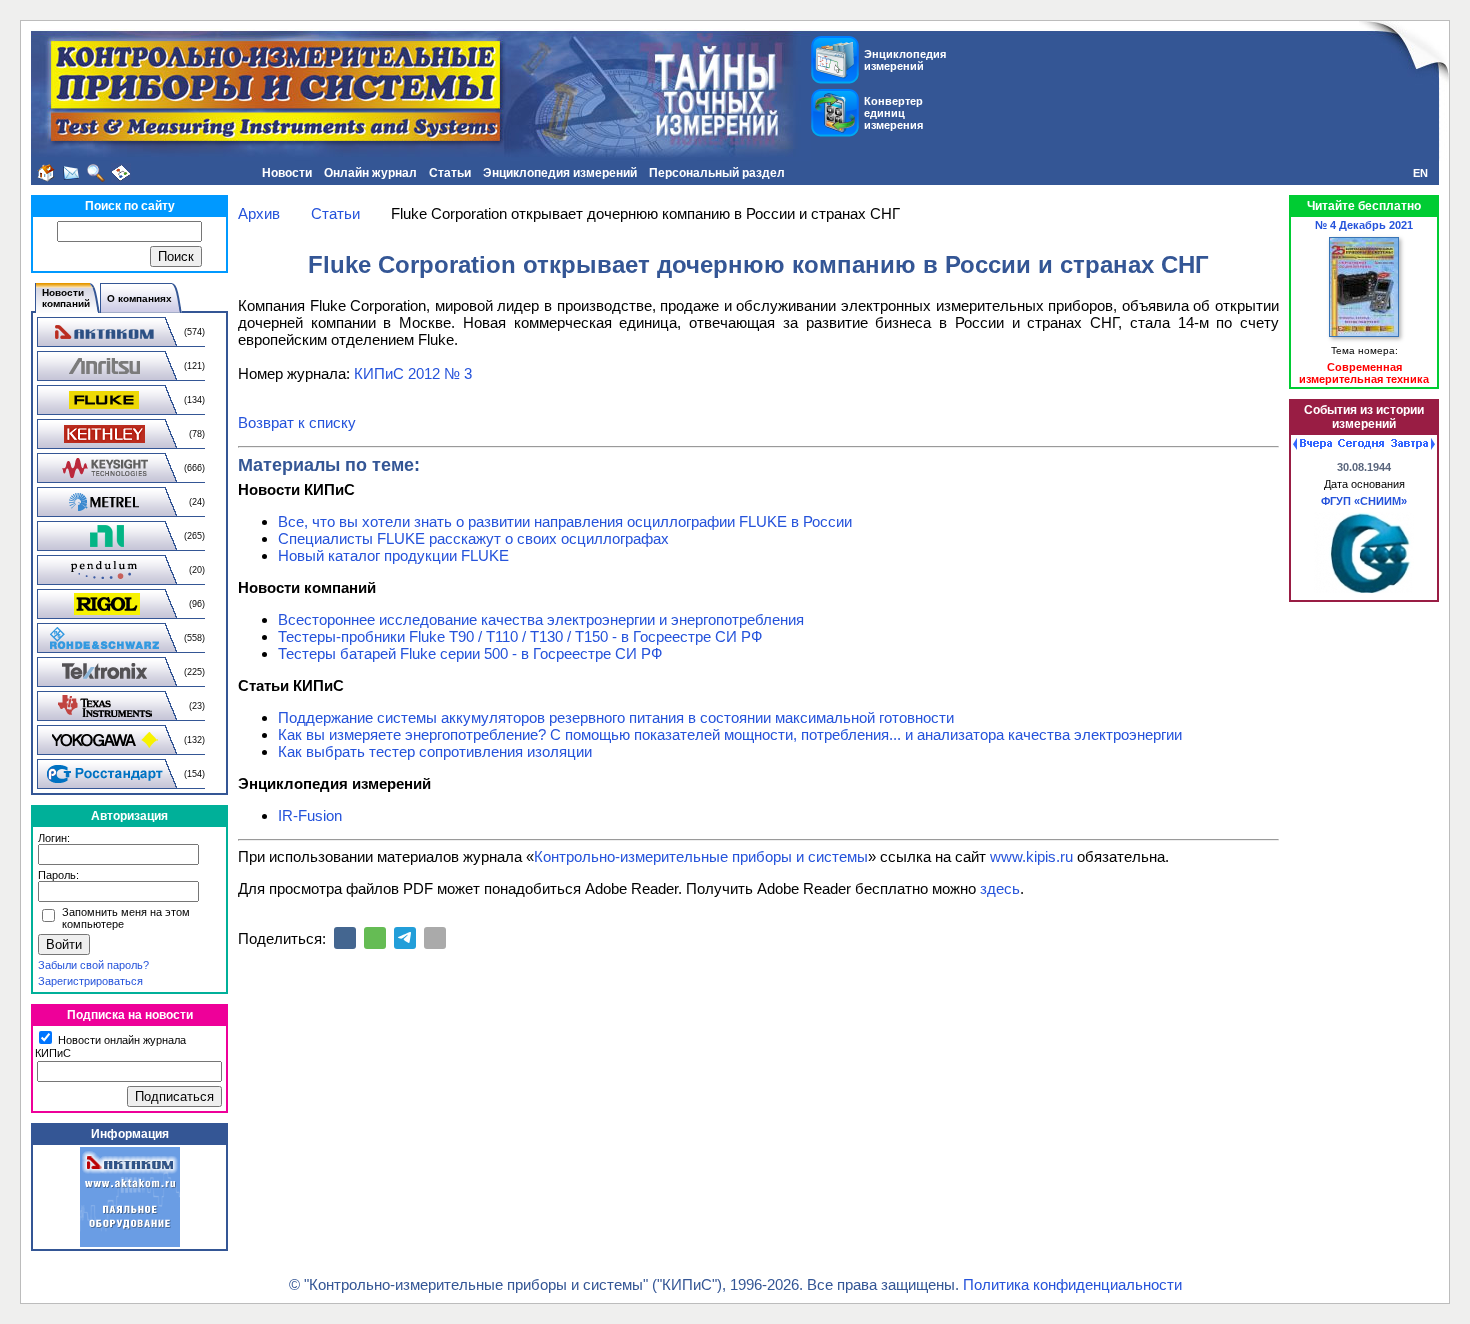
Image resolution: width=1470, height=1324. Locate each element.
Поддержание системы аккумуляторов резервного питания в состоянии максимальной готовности (616, 717)
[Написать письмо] (71, 173)
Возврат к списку (297, 422)
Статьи (450, 173)
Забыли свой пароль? (93, 965)
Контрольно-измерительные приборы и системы (701, 856)
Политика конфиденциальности (1072, 1284)
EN (1420, 173)
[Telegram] (405, 938)
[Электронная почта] (435, 938)
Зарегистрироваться (90, 981)
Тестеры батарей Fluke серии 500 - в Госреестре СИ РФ (470, 653)
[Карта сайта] (121, 173)
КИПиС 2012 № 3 (413, 373)
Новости (287, 173)
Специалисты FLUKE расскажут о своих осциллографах (473, 538)
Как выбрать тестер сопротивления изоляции (435, 751)
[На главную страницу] (46, 173)
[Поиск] (96, 173)
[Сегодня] (1361, 444)
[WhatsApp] (375, 938)
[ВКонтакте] (345, 938)
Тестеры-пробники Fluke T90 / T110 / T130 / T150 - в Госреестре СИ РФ (520, 636)
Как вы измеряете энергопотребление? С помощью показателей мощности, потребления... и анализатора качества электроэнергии (730, 734)
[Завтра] (1413, 444)
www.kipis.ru (1031, 856)
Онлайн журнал (370, 173)
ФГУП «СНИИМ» (1364, 501)
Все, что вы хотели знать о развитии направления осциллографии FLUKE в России (565, 521)
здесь (1000, 888)
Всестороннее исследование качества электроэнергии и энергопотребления (541, 619)
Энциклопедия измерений (560, 173)
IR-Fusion (310, 815)
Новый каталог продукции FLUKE (393, 555)
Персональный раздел (717, 173)
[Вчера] (1312, 444)
